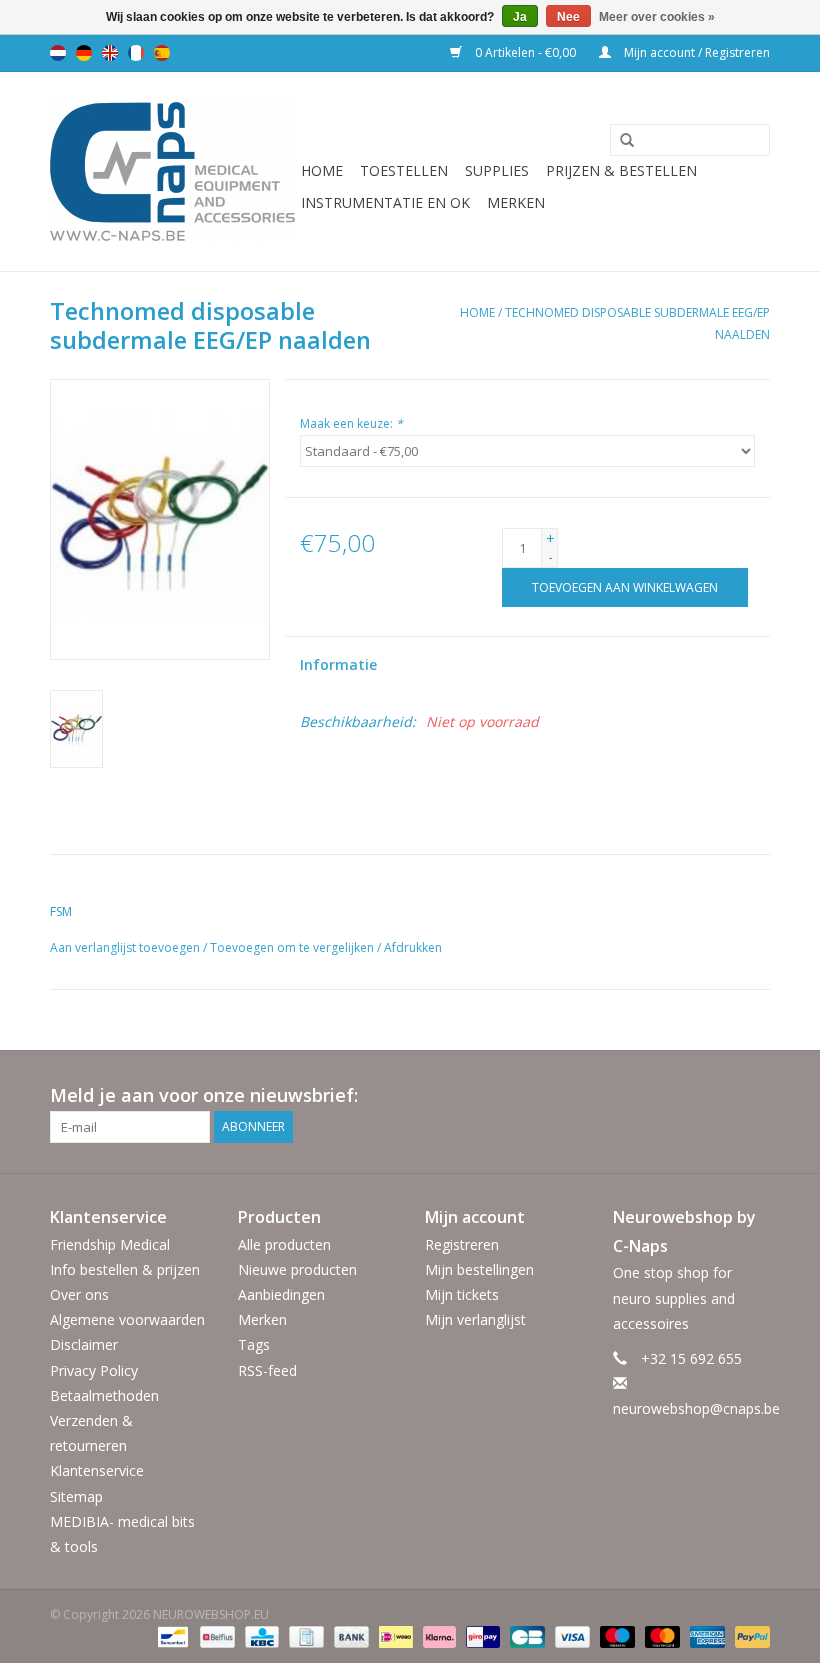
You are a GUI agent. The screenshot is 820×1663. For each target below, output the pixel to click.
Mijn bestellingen (479, 1269)
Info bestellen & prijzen (125, 1269)
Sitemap (76, 1496)
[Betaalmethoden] (171, 1635)
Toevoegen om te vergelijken (293, 947)
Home (322, 170)
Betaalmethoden (104, 1395)
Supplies (497, 170)
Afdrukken (413, 947)
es (162, 53)
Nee (568, 17)
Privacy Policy (94, 1370)
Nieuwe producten (297, 1269)
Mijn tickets (462, 1294)
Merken (516, 202)
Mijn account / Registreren (695, 52)
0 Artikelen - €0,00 (525, 52)
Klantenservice (97, 1470)
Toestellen (404, 170)
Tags (254, 1344)
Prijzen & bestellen (621, 170)
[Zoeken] (620, 141)
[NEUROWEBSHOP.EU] (172, 171)
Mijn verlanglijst (475, 1319)
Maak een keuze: (351, 423)
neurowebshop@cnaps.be (696, 1408)
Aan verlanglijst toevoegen (125, 947)
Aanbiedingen (281, 1294)
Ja (520, 17)
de (84, 53)
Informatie (338, 664)
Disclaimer (84, 1344)
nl (58, 53)
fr (136, 53)
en (110, 53)
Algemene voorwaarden (127, 1319)
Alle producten (284, 1244)
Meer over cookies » (657, 17)
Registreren (462, 1244)
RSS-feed (267, 1370)
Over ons (79, 1294)
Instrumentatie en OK (385, 202)
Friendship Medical (110, 1244)
